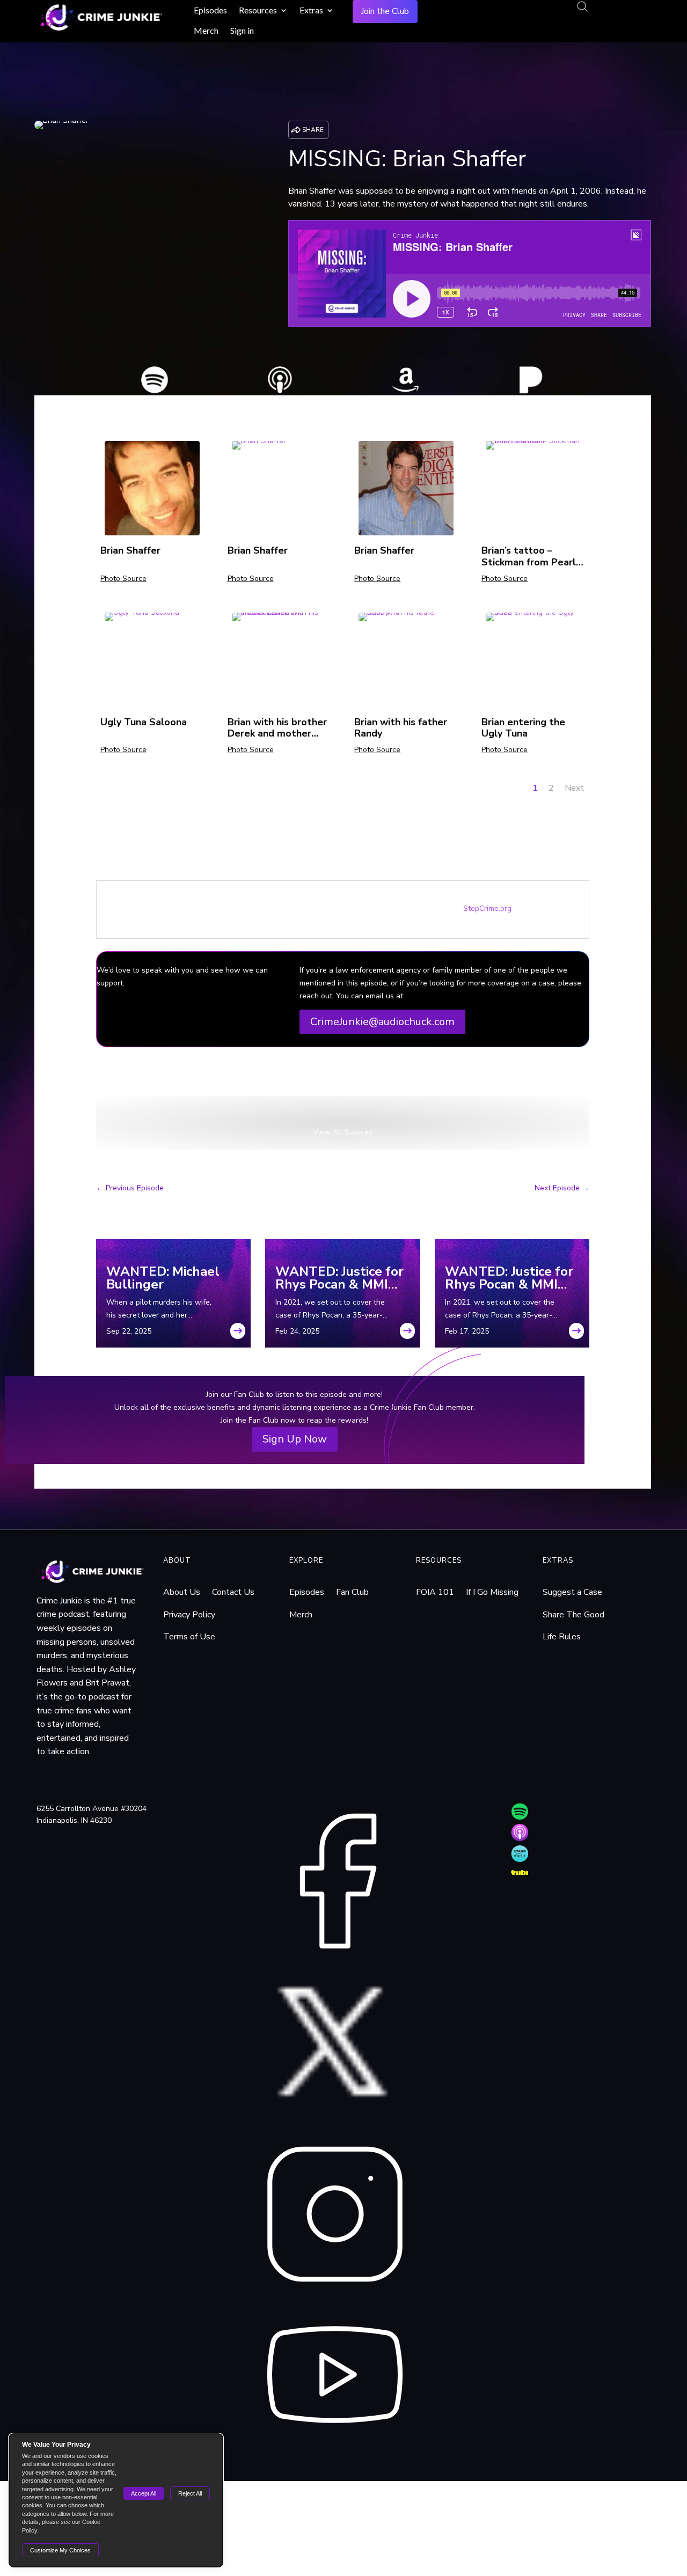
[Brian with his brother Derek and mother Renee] (279, 619)
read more (238, 1334)
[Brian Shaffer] (152, 533)
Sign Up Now (295, 1439)
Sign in (242, 30)
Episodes (210, 10)
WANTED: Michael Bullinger (163, 1278)
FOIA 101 (435, 1592)
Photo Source (123, 579)
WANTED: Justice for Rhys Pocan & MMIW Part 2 (339, 1278)
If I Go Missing (492, 1592)
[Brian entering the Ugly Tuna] (533, 619)
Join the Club (385, 11)
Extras (311, 10)
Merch (206, 30)
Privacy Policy (189, 1615)
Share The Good (573, 1615)
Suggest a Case (572, 1592)
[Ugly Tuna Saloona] (142, 619)
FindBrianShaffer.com (142, 1087)
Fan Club (352, 1592)
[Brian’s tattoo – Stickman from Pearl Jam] (533, 447)
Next (574, 788)
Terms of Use (189, 1637)
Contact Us (233, 1592)
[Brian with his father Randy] (406, 619)
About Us (182, 1592)
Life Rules (562, 1637)
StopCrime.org (487, 908)
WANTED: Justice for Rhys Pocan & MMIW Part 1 (509, 1278)
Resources (258, 10)
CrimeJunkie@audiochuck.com (382, 1022)
